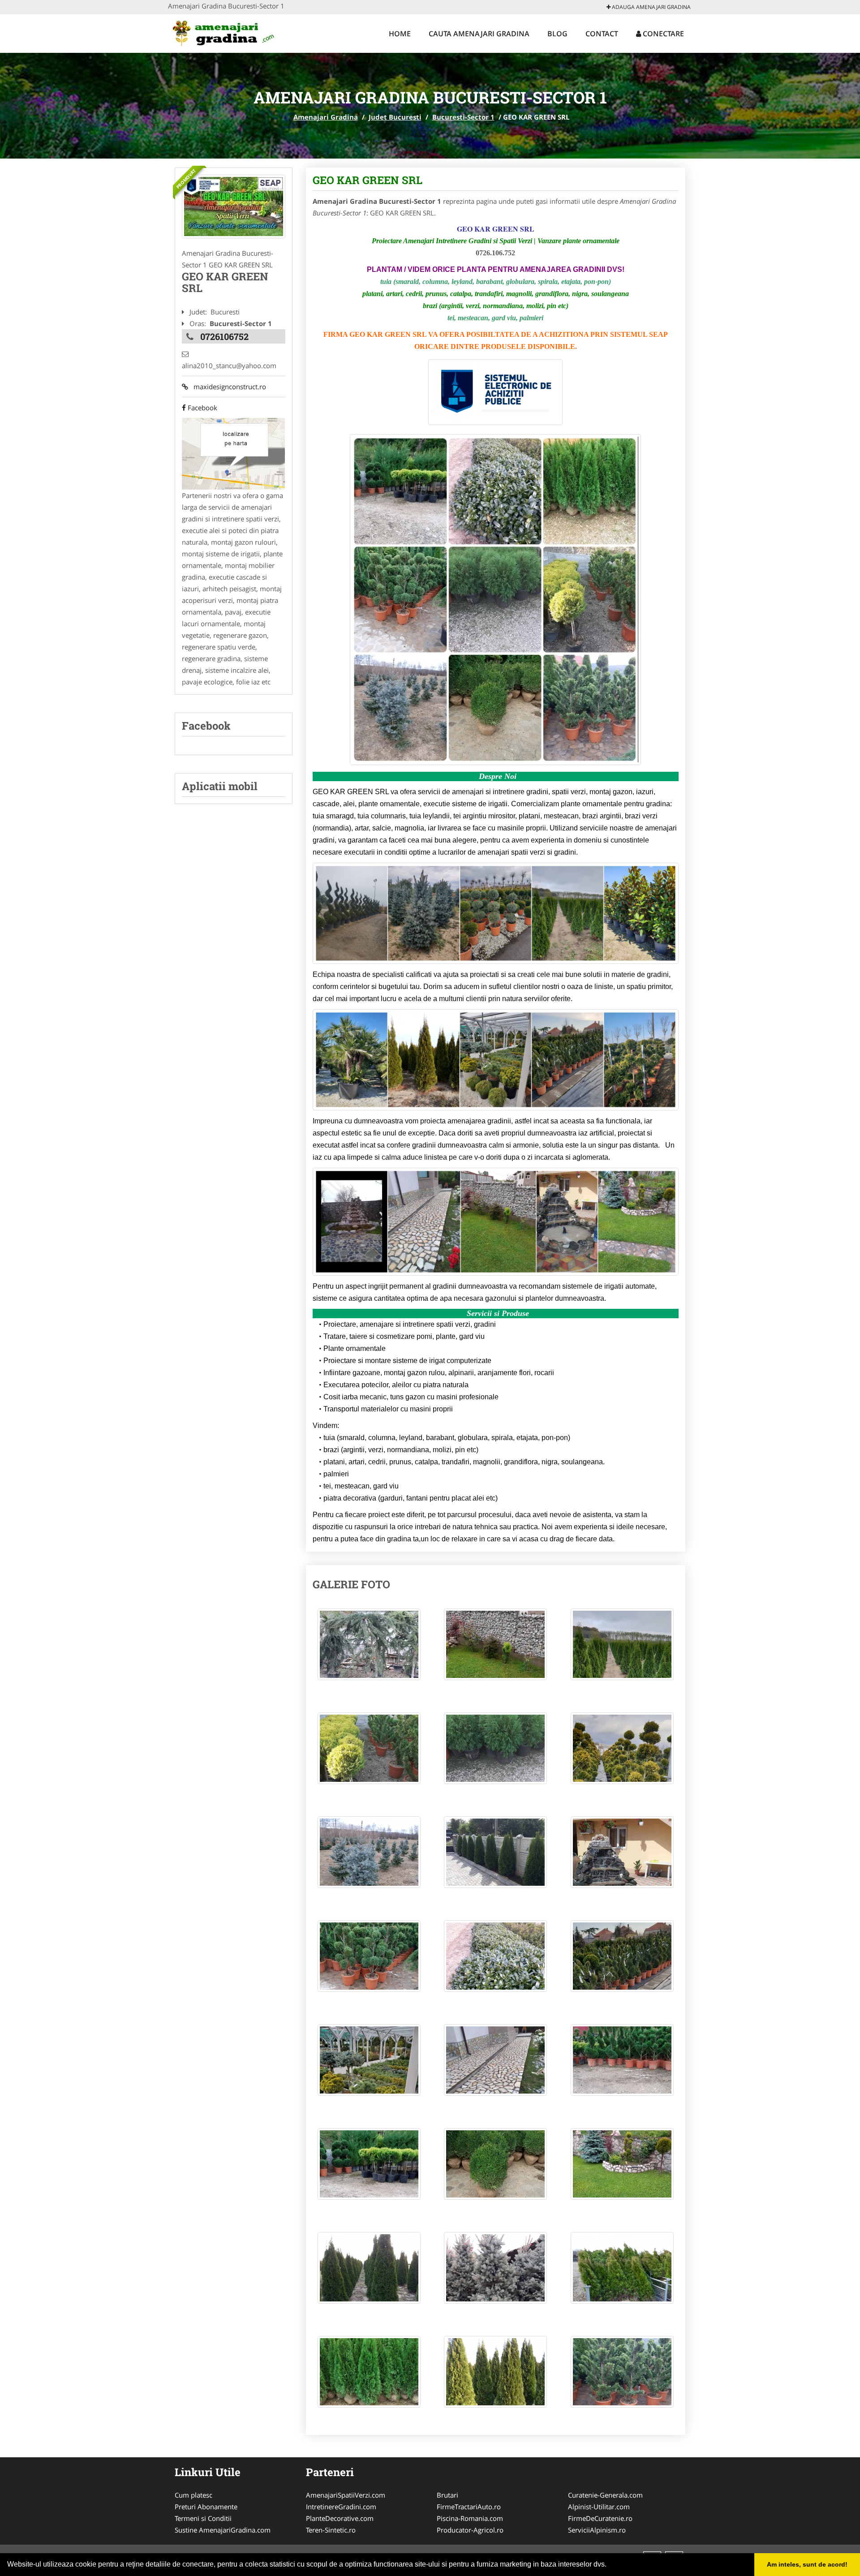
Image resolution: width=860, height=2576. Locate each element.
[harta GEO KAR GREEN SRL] (233, 453)
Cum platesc (193, 2495)
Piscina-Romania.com (470, 2518)
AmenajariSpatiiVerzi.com (346, 2495)
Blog (557, 34)
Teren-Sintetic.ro (331, 2530)
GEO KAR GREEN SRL (368, 180)
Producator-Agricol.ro (470, 2530)
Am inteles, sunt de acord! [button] (807, 2564)
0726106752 (224, 336)
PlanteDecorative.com (340, 2518)
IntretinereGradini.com (341, 2507)
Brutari (447, 2495)
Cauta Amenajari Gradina (479, 34)
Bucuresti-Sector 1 (463, 117)
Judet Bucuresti (395, 117)
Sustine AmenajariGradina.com (223, 2530)
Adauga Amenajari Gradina (651, 7)
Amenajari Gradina (326, 117)
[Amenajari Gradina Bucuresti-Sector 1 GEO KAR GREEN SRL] (369, 1649)
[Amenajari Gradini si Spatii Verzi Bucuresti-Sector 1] (234, 206)
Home (400, 34)
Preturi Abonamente (206, 2507)
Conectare (662, 34)
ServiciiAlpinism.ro (597, 2530)
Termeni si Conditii (203, 2518)
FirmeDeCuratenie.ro (600, 2518)
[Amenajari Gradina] (227, 32)
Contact (602, 34)
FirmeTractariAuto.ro (469, 2507)
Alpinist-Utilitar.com (599, 2507)
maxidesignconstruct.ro (227, 387)
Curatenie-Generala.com (605, 2495)
